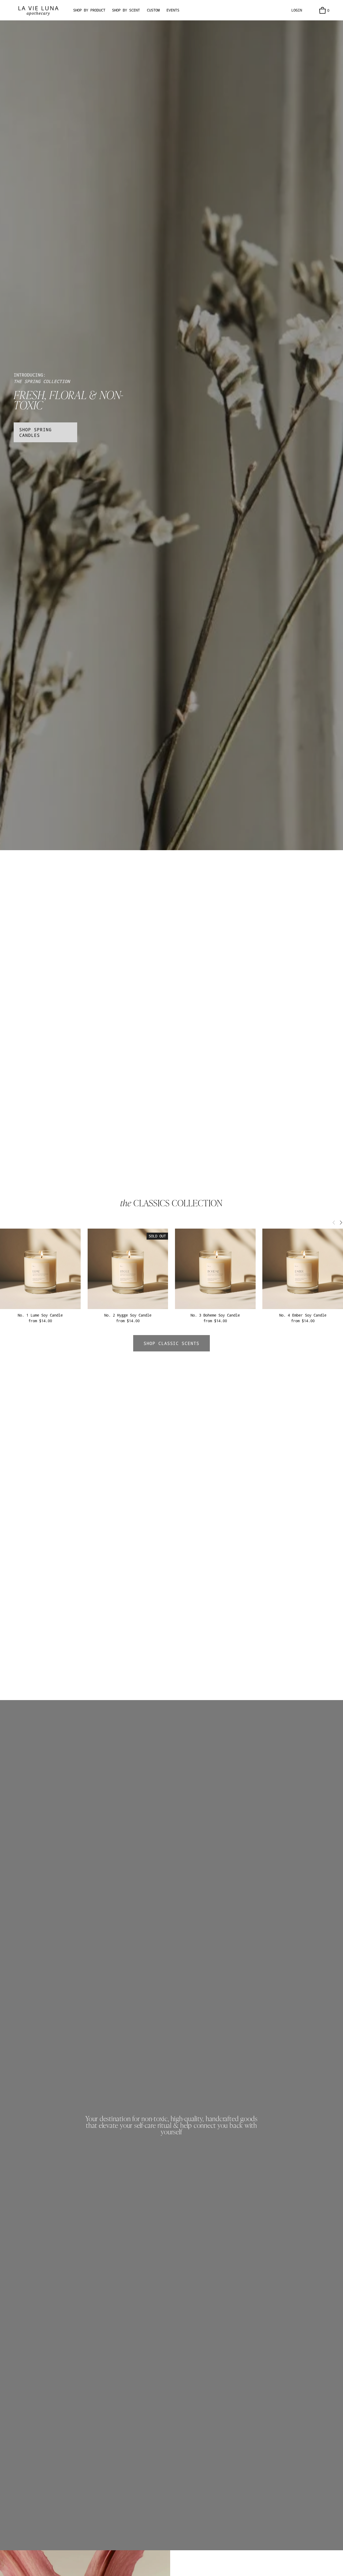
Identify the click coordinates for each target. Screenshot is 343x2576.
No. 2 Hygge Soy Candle (128, 1315)
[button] (334, 1222)
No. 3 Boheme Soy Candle (215, 1315)
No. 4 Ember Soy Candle (303, 1315)
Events (173, 10)
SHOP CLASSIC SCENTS (171, 1343)
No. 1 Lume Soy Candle (40, 1315)
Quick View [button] (40, 1299)
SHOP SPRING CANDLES (36, 432)
